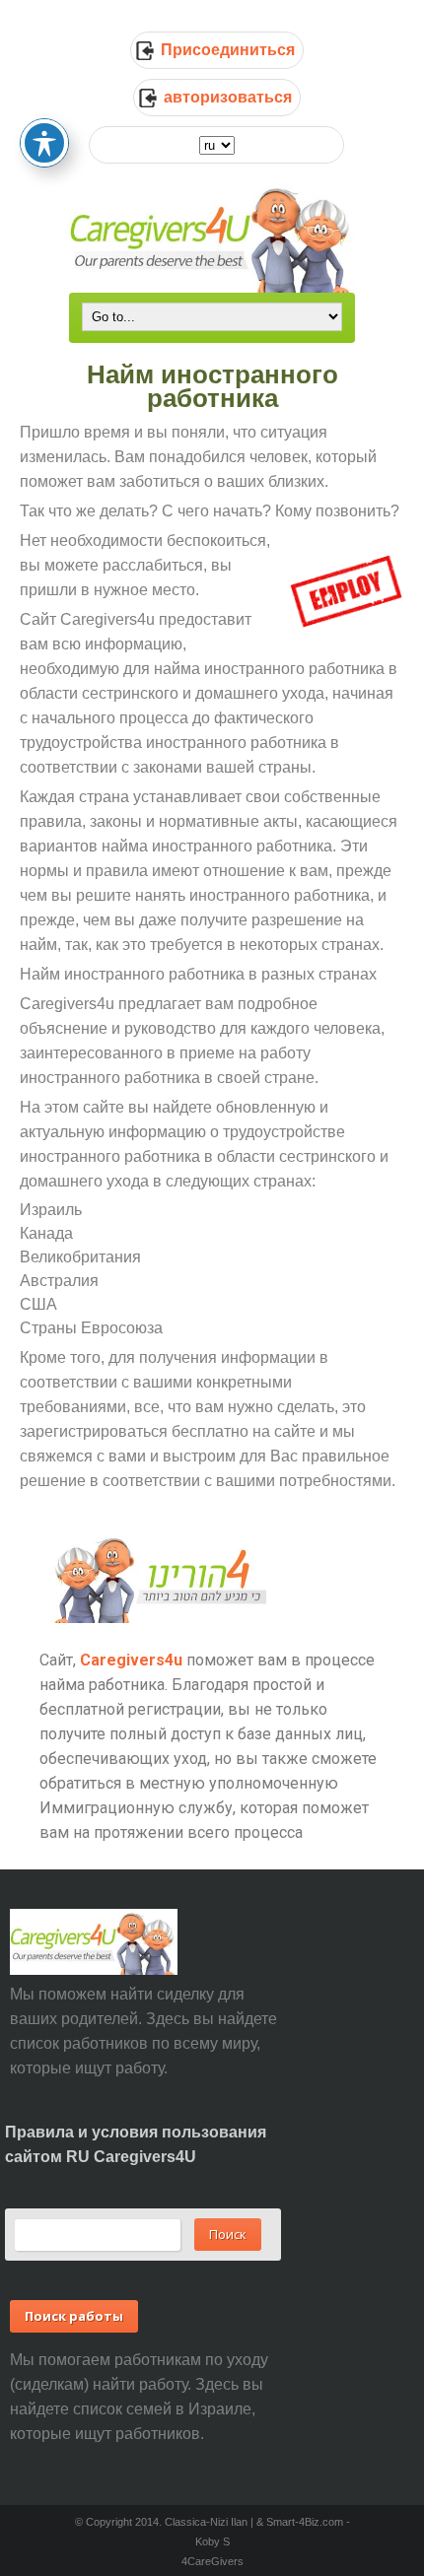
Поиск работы (74, 2316)
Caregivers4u (131, 1660)
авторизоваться (228, 97)
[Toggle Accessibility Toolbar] (44, 143)
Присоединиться (228, 50)
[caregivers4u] (212, 237)
